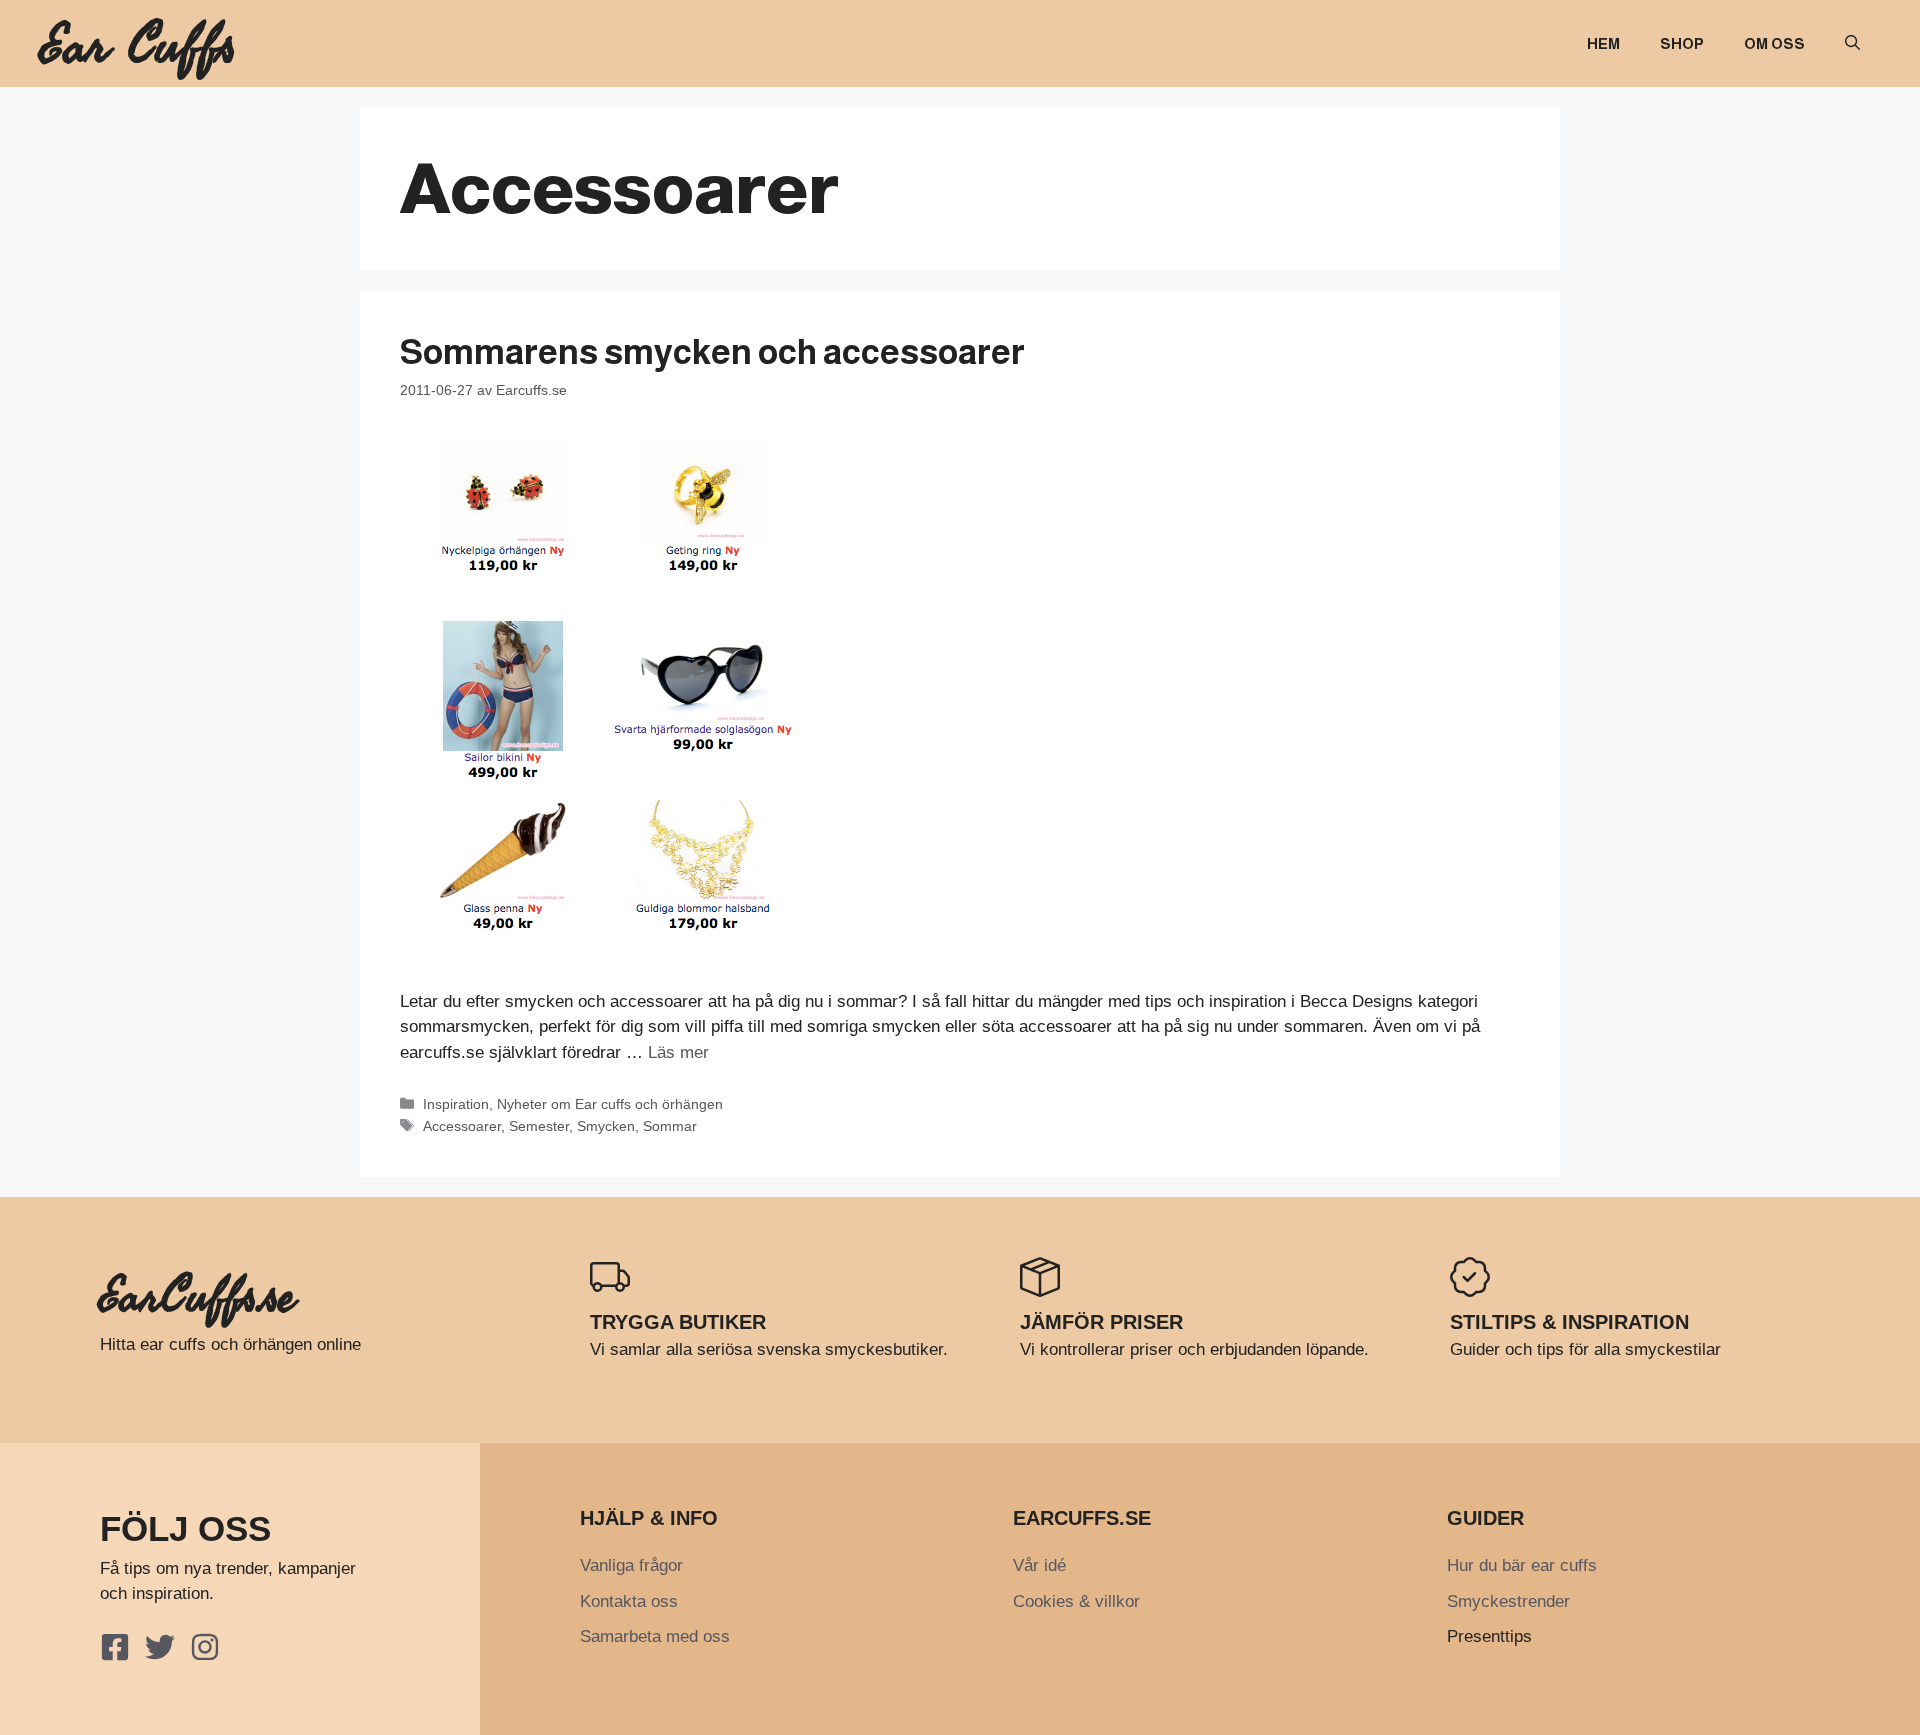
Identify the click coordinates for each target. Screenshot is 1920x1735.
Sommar (670, 1126)
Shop (1682, 43)
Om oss (1774, 43)
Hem (1603, 43)
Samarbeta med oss (655, 1636)
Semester (539, 1126)
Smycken (606, 1126)
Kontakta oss (629, 1601)
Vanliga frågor (631, 1565)
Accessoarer (462, 1126)
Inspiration (456, 1104)
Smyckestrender (1508, 1601)
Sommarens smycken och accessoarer (712, 351)
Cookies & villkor (1076, 1601)
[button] (1852, 44)
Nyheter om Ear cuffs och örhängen (610, 1104)
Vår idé (1039, 1565)
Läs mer (678, 1052)
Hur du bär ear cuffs (1522, 1565)
